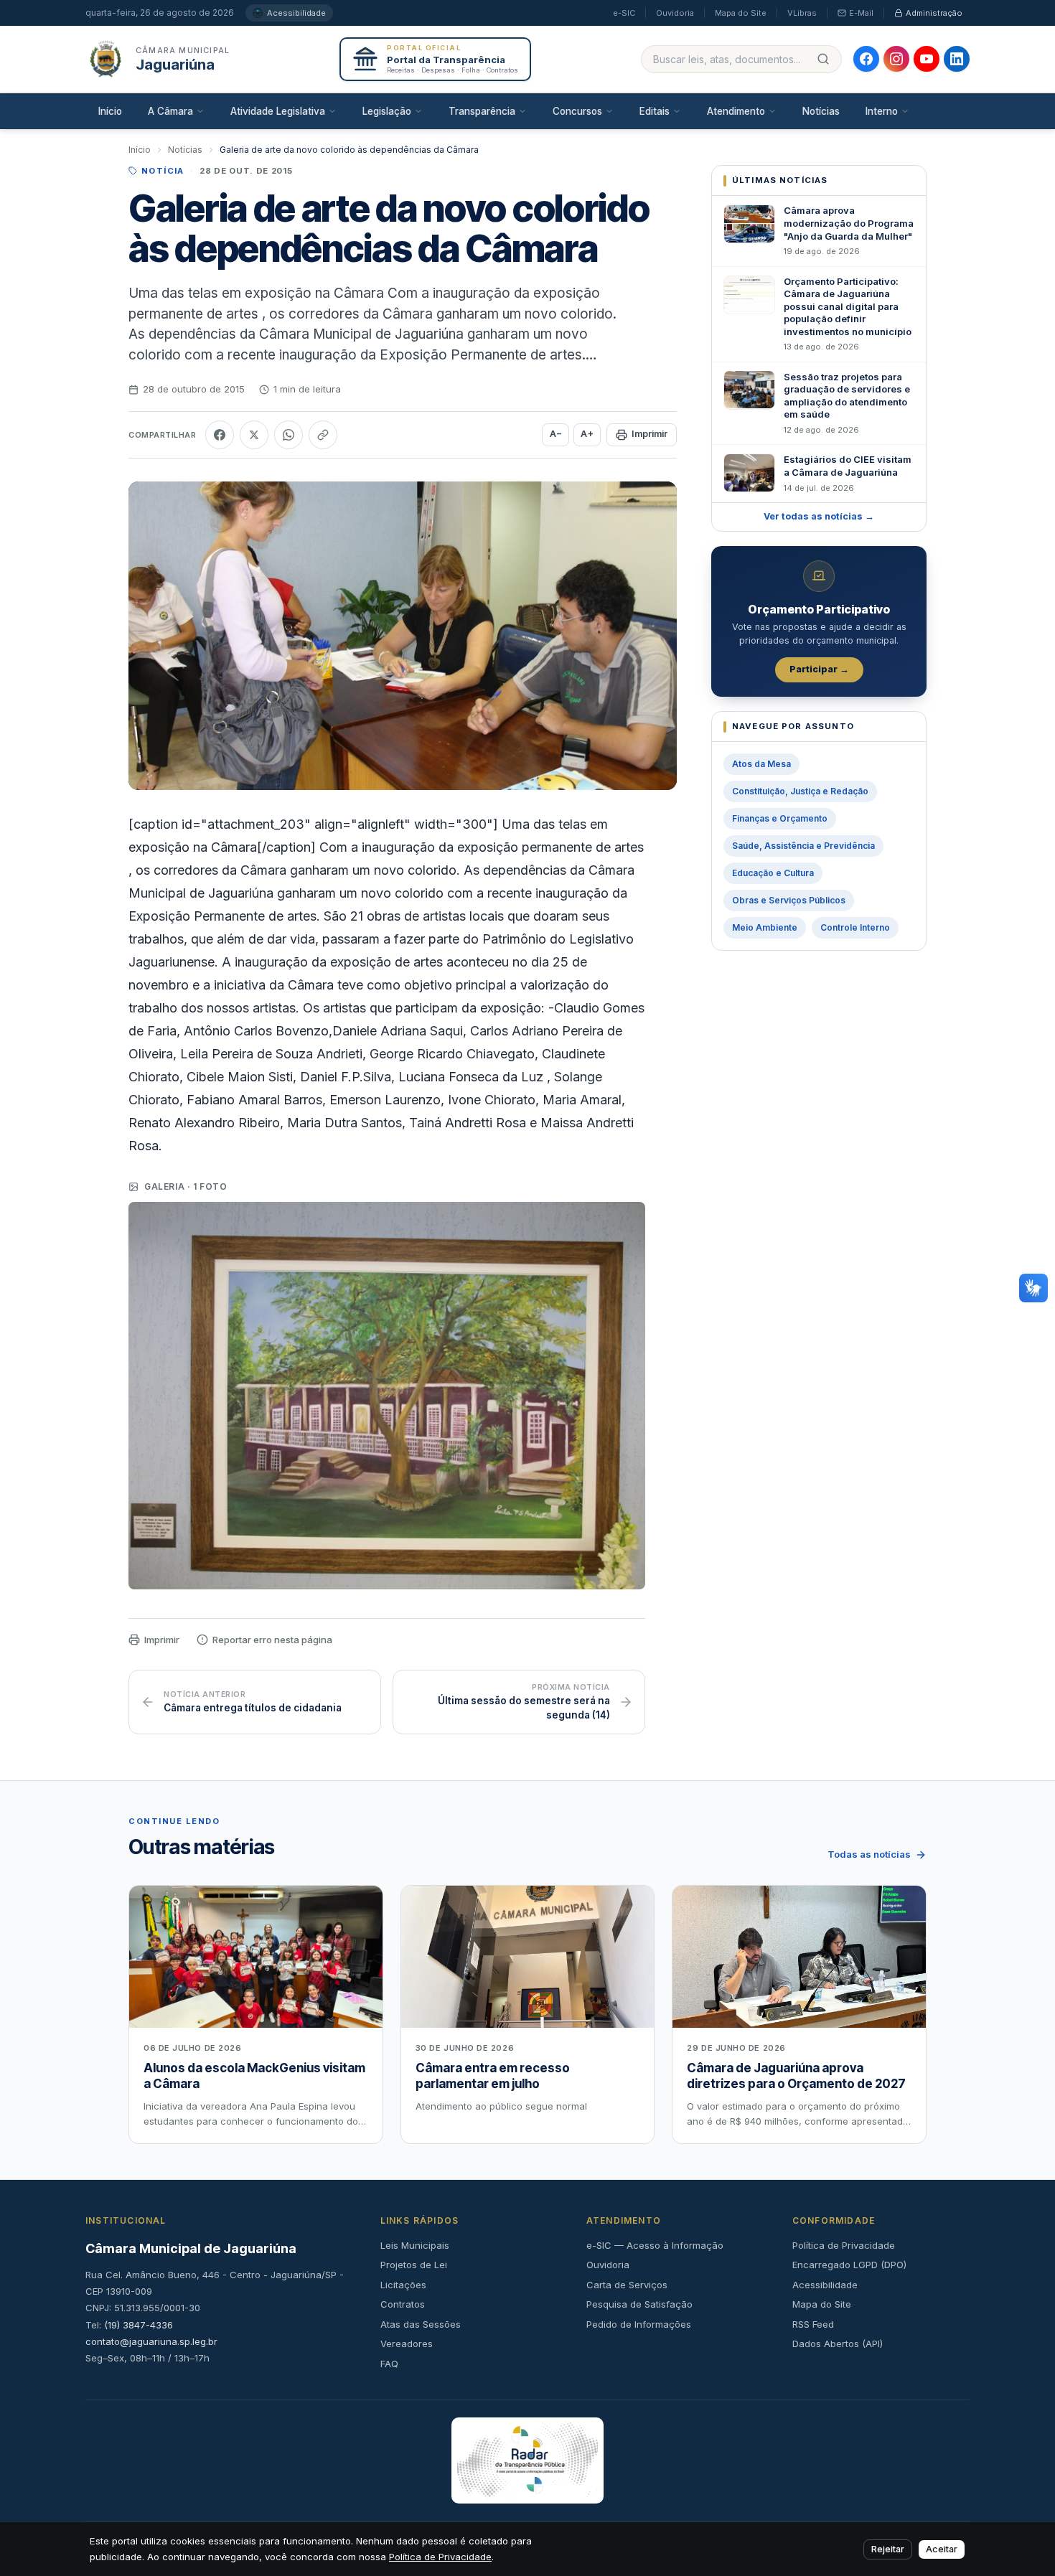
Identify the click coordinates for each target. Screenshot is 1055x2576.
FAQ (389, 2364)
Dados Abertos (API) (838, 2344)
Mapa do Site (741, 13)
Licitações (403, 2285)
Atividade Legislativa (278, 111)
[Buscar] (823, 59)
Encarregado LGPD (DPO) (849, 2265)
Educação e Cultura (773, 873)
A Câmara (170, 111)
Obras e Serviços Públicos (789, 900)
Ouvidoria (675, 13)
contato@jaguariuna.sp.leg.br (151, 2341)
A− (556, 434)
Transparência (482, 111)
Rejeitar (888, 2549)
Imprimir (650, 434)
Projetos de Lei (414, 2265)
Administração (934, 13)
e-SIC (624, 13)
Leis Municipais (415, 2245)
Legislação (387, 111)
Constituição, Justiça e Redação (800, 791)
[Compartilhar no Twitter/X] (254, 435)
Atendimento (736, 111)
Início (110, 111)
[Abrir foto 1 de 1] (387, 1396)
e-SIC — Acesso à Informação (655, 2245)
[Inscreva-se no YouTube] (927, 59)
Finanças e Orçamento (780, 818)
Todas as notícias (869, 1854)
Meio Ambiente (765, 927)
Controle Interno (855, 927)
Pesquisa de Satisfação (639, 2304)
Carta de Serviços (627, 2285)
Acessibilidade (296, 13)
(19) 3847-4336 (139, 2325)
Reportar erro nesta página (272, 1640)
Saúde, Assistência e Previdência (803, 846)
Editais (655, 111)
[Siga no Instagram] (896, 59)
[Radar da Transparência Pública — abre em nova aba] (528, 2460)
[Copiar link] (323, 435)
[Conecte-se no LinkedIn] (957, 59)
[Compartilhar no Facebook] (220, 435)
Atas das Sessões (421, 2324)
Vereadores (407, 2344)
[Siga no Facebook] (866, 59)
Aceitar (942, 2549)
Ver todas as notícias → (819, 516)
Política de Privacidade (844, 2245)
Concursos (577, 111)
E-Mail (861, 13)
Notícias (821, 111)
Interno (882, 111)
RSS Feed (813, 2324)
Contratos (403, 2304)
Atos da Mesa (761, 764)
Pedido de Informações (639, 2324)
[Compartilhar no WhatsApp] (289, 435)
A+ (587, 434)
